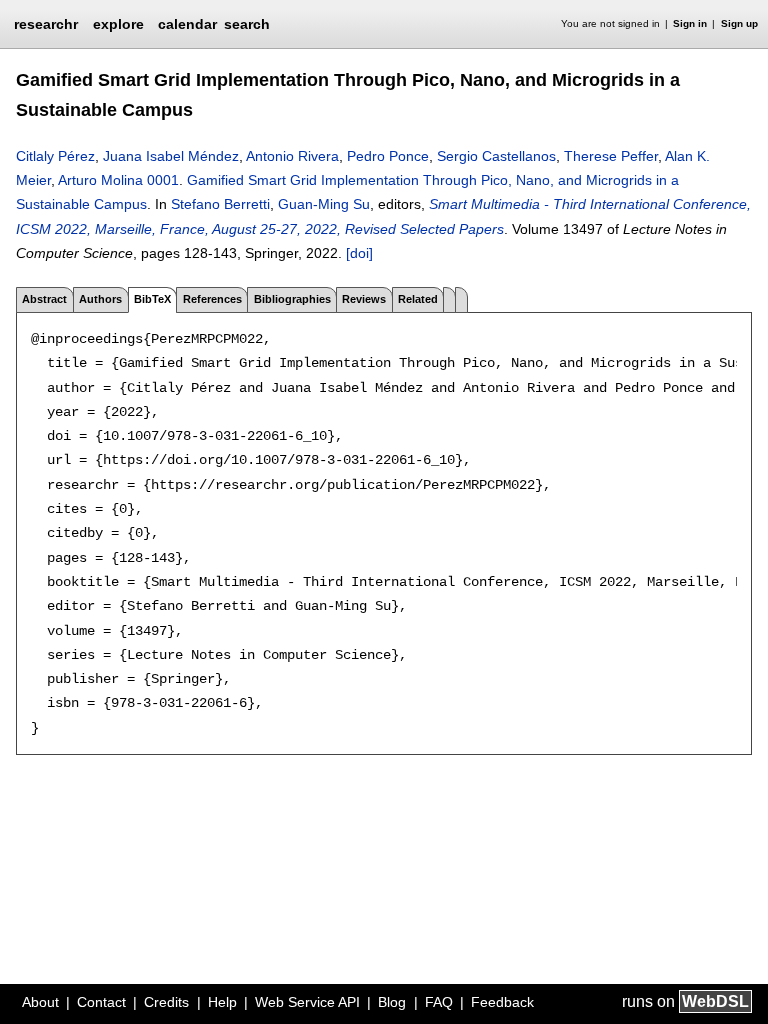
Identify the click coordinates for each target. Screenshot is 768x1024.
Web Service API (307, 1002)
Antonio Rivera (292, 156)
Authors (100, 299)
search (247, 24)
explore (118, 24)
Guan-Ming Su (324, 204)
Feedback (502, 1002)
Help (222, 1002)
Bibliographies (292, 299)
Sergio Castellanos (496, 156)
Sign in (690, 23)
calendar (187, 24)
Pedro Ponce (388, 156)
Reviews (364, 299)
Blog (392, 1002)
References (212, 299)
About (40, 1002)
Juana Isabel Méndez (171, 156)
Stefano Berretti (220, 204)
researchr (46, 23)
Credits (166, 1002)
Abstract (44, 299)
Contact (101, 1002)
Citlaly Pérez (55, 156)
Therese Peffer (611, 156)
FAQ (439, 1002)
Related (418, 299)
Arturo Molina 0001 (118, 180)
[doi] (359, 253)
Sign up (739, 23)
